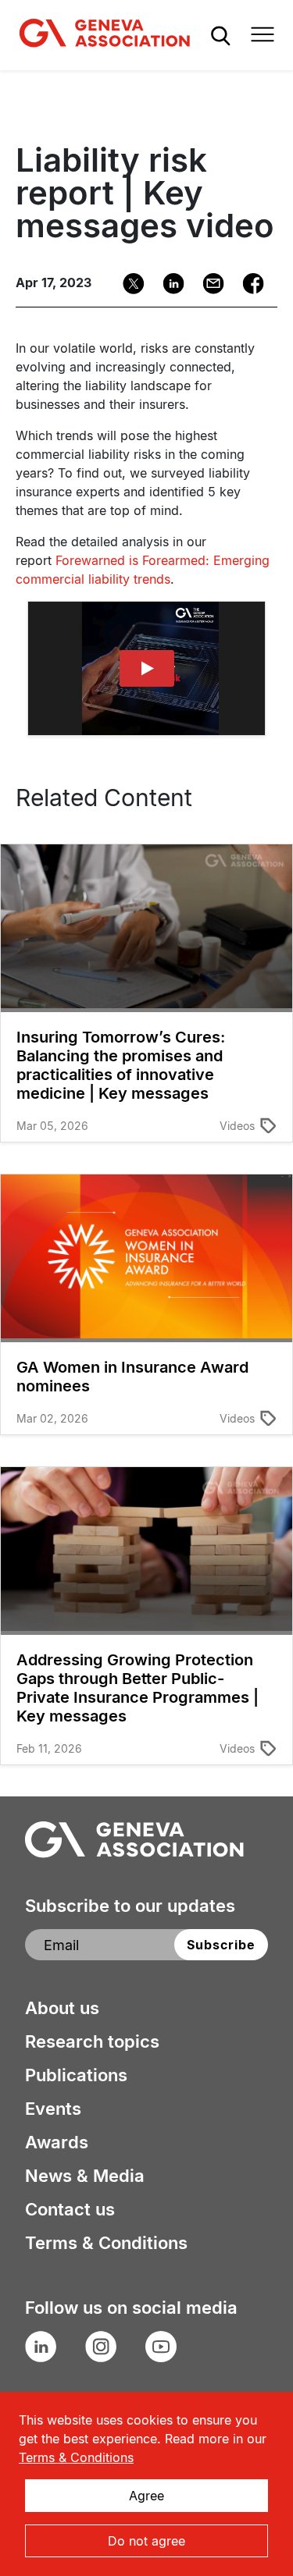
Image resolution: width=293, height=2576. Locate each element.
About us (62, 2008)
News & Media (85, 2176)
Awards (57, 2142)
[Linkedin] (168, 284)
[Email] (208, 284)
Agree (146, 2496)
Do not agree (146, 2541)
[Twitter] (129, 284)
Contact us (70, 2209)
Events (53, 2109)
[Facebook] (248, 284)
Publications (76, 2075)
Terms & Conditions (106, 2243)
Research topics (92, 2041)
